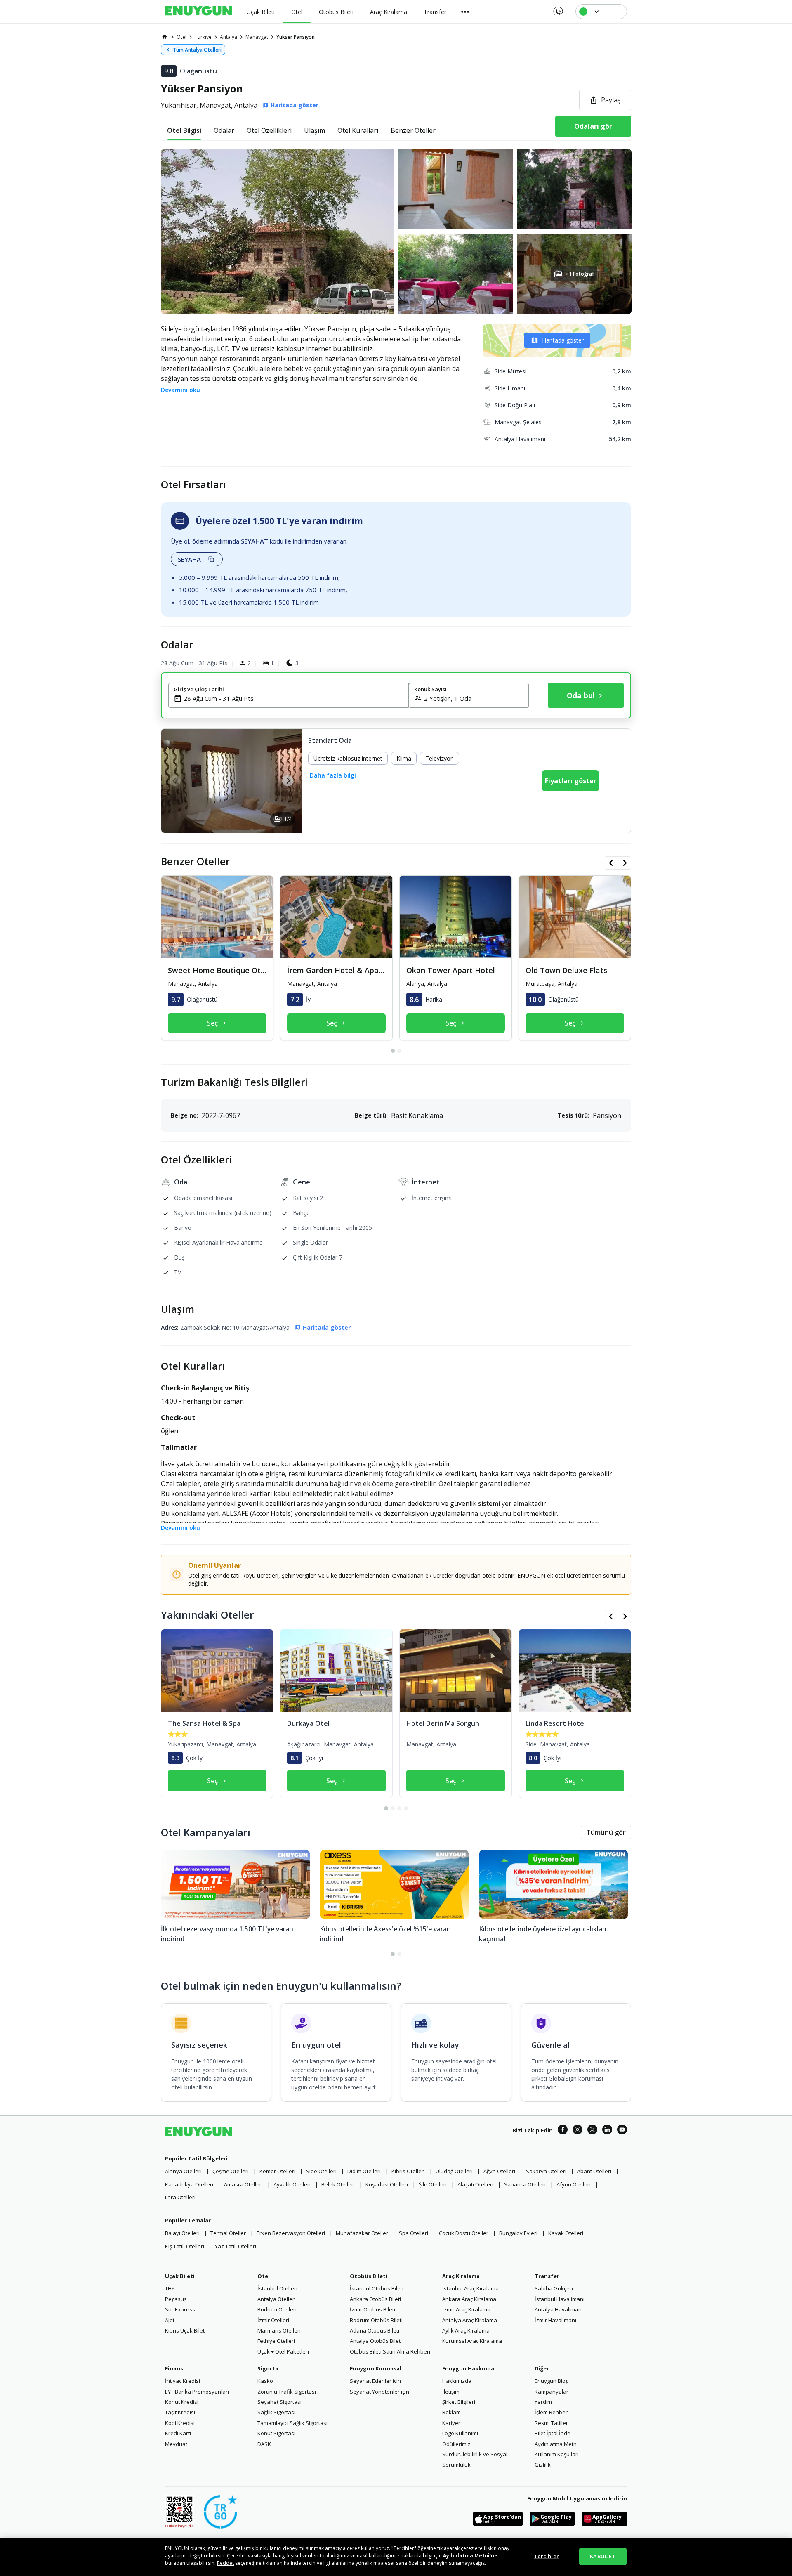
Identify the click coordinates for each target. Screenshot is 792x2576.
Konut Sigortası (276, 2433)
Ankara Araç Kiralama (469, 2299)
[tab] (184, 130)
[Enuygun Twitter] (592, 2131)
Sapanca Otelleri (525, 2184)
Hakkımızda (457, 2381)
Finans (174, 2368)
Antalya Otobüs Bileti (376, 2341)
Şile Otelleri (433, 2184)
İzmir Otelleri (273, 2320)
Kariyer (451, 2423)
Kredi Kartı (178, 2433)
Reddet (225, 2563)
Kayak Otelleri (566, 2233)
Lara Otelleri (180, 2197)
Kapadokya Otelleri (189, 2184)
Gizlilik (543, 2465)
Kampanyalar (552, 2392)
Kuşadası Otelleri (387, 2184)
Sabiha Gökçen (554, 2288)
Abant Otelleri (594, 2171)
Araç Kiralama (461, 2276)
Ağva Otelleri (499, 2171)
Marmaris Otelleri (279, 2330)
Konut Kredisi (182, 2402)
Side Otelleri (321, 2171)
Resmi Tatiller (551, 2423)
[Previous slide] (175, 781)
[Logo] (198, 12)
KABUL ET (603, 2556)
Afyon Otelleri (574, 2184)
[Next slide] (288, 781)
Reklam (451, 2412)
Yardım (543, 2402)
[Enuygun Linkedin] (607, 2131)
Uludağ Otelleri (454, 2171)
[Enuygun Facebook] (563, 2131)
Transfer (547, 2276)
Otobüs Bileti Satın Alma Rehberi (390, 2351)
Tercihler (546, 2556)
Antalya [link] (229, 37)
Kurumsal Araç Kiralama (472, 2341)
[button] (396, 232)
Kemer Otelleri (277, 2171)
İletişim (451, 2392)
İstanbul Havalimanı (560, 2299)
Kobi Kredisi (180, 2423)
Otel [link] (181, 37)
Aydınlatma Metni (556, 2444)
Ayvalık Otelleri (292, 2184)
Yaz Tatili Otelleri (236, 2246)
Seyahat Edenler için (375, 2381)
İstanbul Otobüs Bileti (377, 2288)
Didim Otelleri (364, 2171)
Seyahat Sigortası (279, 2402)
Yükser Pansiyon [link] (296, 37)
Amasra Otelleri (243, 2184)
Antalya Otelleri (277, 2299)
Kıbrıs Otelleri (408, 2171)
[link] (165, 37)
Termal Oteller (228, 2233)
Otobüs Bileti (369, 2276)
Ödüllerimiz (456, 2444)
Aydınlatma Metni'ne (470, 2556)
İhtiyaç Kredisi (183, 2381)
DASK (264, 2444)
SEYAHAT (191, 559)
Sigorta (268, 2368)
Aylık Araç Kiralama (466, 2330)
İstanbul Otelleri (277, 2288)
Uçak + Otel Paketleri (283, 2351)
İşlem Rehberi (552, 2412)
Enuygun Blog (552, 2381)
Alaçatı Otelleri (475, 2184)
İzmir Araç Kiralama (466, 2309)
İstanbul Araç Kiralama (470, 2288)
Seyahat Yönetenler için (379, 2392)
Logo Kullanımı (460, 2433)
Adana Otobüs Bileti (375, 2330)
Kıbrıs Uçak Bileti (185, 2330)
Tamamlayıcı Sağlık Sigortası (292, 2423)
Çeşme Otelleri (231, 2171)
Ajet (170, 2320)
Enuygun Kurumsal (376, 2368)
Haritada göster (563, 340)
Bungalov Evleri (518, 2233)
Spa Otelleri (414, 2233)
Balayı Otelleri (182, 2233)
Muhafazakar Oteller (362, 2233)
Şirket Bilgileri (459, 2402)
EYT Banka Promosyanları (197, 2392)
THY (170, 2288)
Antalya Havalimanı (559, 2309)
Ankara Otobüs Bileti (375, 2299)
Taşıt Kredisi (180, 2412)
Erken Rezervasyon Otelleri (291, 2233)
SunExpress (180, 2309)
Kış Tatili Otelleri (185, 2246)
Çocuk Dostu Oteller (464, 2233)
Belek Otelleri (338, 2184)
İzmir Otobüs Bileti (372, 2309)
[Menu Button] (465, 12)
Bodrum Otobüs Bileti (376, 2320)
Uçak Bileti (180, 2276)
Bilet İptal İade (553, 2433)
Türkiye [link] (203, 37)
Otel (264, 2276)
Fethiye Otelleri (276, 2341)
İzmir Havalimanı (555, 2320)
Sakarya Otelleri (546, 2171)
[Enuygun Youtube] (622, 2131)
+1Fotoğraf (580, 274)
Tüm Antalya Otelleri (197, 50)
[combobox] (293, 698)
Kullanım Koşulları (557, 2454)
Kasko (265, 2381)
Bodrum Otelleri (277, 2309)
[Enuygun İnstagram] (577, 2131)
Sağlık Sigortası (276, 2412)
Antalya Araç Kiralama (470, 2320)
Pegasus (176, 2299)
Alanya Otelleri (183, 2171)
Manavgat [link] (257, 37)
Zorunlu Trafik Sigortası (287, 2392)
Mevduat (176, 2444)
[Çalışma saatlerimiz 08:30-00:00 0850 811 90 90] (557, 8)
